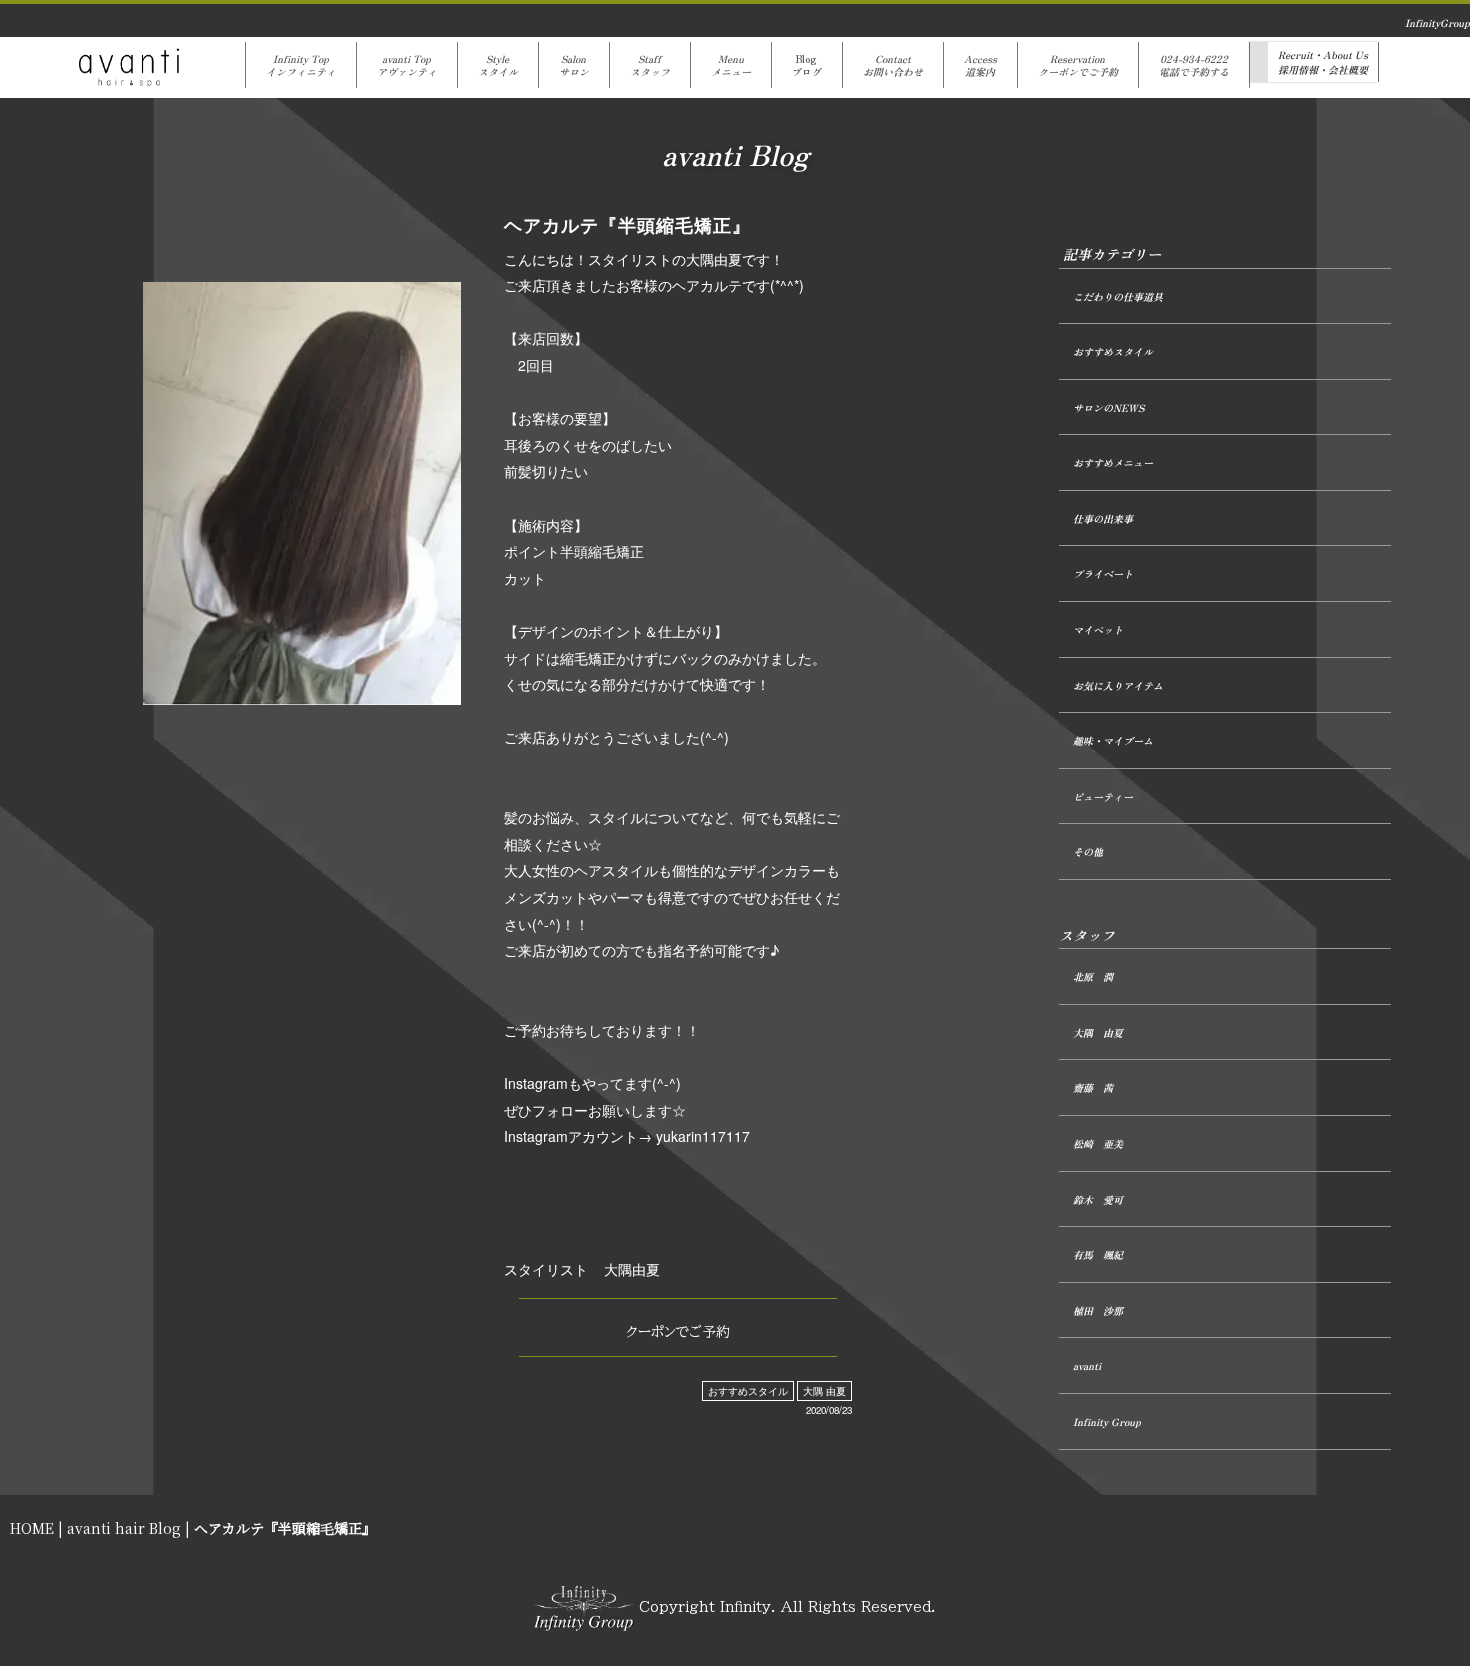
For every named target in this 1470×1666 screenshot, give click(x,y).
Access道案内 (980, 65)
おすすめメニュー (1113, 462)
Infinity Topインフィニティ (301, 65)
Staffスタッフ (650, 65)
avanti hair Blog (124, 1528)
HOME (32, 1528)
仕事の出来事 (1103, 518)
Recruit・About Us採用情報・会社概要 (1323, 62)
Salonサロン (574, 65)
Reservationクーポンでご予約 (1078, 65)
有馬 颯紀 (1098, 1254)
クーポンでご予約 (678, 1332)
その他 (1088, 851)
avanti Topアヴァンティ (407, 65)
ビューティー (1103, 796)
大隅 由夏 (824, 1391)
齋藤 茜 (1093, 1087)
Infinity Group (1107, 1421)
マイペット (1098, 629)
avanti (1087, 1365)
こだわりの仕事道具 (1118, 296)
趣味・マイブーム (1113, 740)
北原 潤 (1093, 976)
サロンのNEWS (1108, 407)
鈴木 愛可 (1098, 1199)
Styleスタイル (498, 65)
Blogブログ (807, 65)
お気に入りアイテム (1118, 685)
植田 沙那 (1098, 1310)
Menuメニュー (731, 65)
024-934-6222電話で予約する (1194, 65)
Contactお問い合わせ (893, 65)
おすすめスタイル (748, 1391)
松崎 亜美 (1098, 1143)
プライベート (1103, 573)
